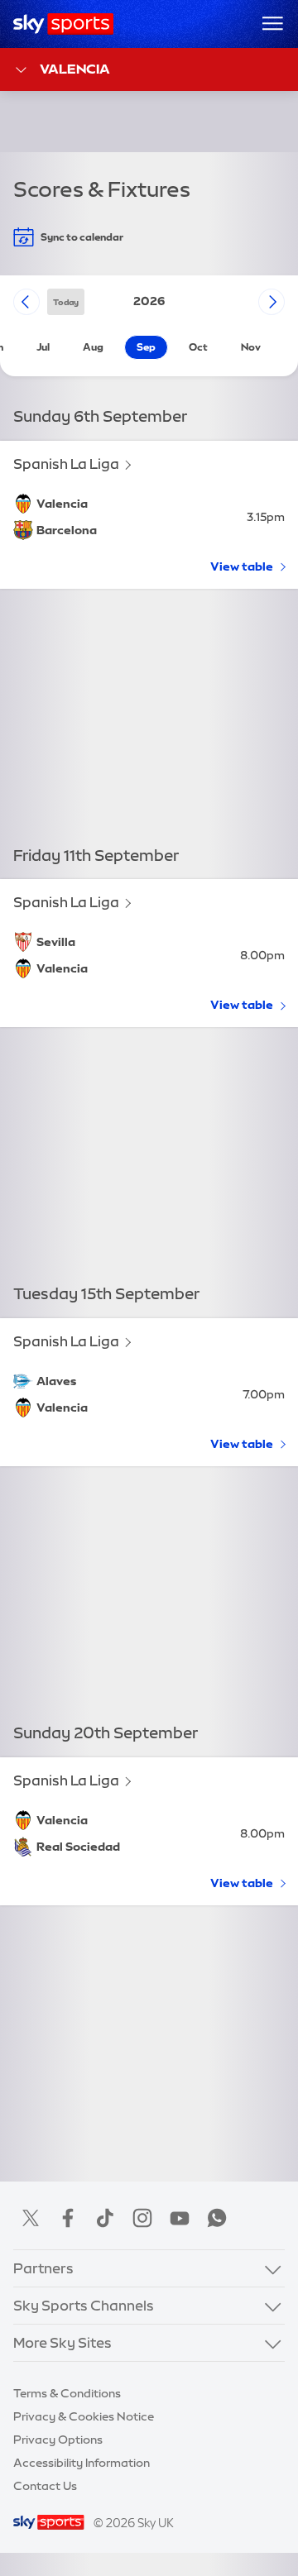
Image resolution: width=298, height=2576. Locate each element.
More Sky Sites (62, 2342)
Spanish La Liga (66, 464)
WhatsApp (217, 2218)
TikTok (105, 2218)
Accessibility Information (82, 2463)
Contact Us (45, 2486)
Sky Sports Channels (84, 2305)
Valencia (75, 69)
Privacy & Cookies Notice (84, 2416)
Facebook (68, 2218)
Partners (43, 2268)
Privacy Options (58, 2440)
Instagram (142, 2218)
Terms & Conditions (67, 2393)
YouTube (180, 2218)
